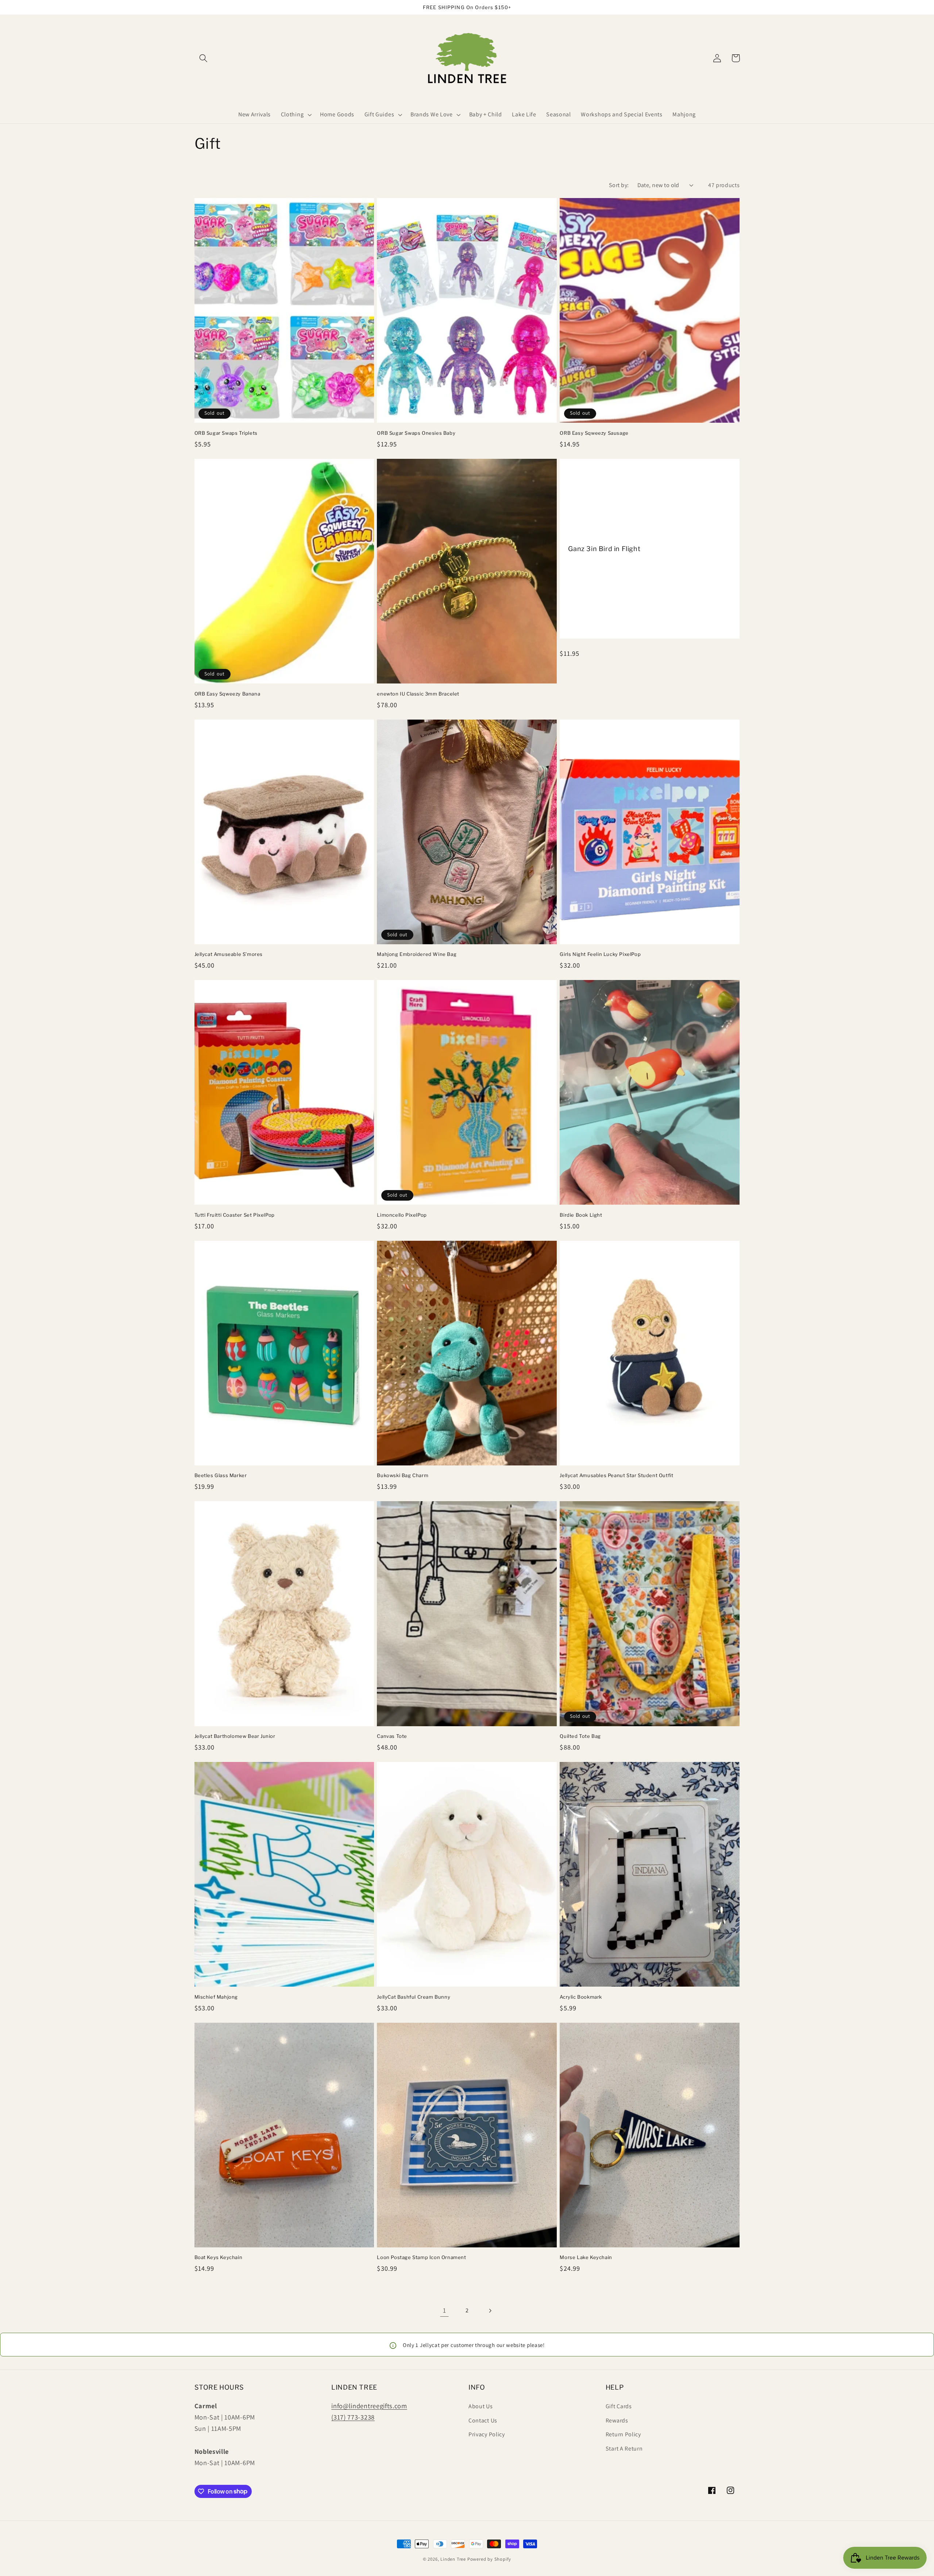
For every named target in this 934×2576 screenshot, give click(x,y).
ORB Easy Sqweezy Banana (227, 694)
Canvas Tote (392, 1736)
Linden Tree (453, 2559)
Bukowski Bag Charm (403, 1475)
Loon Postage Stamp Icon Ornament (421, 2257)
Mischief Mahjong (216, 1997)
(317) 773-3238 (353, 2417)
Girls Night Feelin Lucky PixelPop (600, 954)
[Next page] (490, 2311)
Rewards (617, 2420)
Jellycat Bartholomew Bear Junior (235, 1736)
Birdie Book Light (581, 1215)
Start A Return (624, 2449)
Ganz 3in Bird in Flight (604, 549)
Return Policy (623, 2434)
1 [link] (445, 2310)
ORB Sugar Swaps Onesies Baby (416, 433)
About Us (481, 2406)
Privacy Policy (487, 2434)
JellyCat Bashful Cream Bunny (414, 1997)
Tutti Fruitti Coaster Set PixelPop (235, 1215)
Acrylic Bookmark (581, 1997)
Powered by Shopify (489, 2559)
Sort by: (619, 185)
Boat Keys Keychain (219, 2257)
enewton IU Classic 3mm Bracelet (418, 694)
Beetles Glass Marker (221, 1475)
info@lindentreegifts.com (369, 2406)
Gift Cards (619, 2406)
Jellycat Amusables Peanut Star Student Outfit (616, 1475)
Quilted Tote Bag (580, 1736)
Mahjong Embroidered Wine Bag (417, 954)
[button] (204, 58)
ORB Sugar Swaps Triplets (226, 433)
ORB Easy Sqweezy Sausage (594, 433)
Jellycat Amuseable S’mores (229, 954)
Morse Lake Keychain (586, 2257)
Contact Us (483, 2420)
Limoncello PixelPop (402, 1215)
